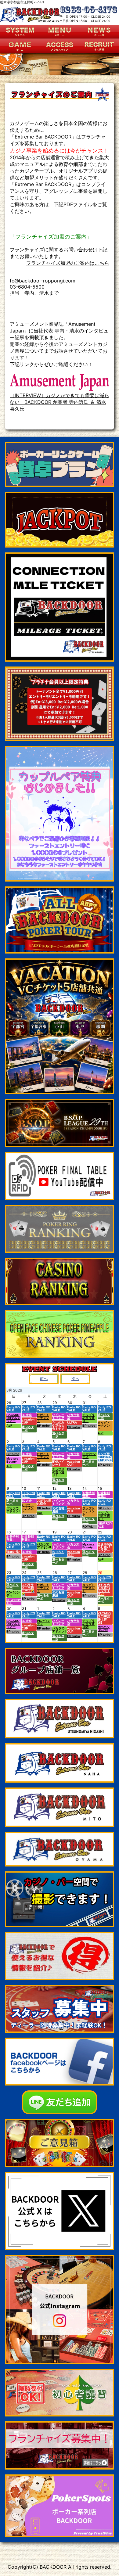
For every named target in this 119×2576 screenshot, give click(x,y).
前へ (44, 1379)
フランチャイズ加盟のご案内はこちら (68, 263)
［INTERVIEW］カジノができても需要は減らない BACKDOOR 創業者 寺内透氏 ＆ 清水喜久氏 (60, 402)
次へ (75, 1379)
